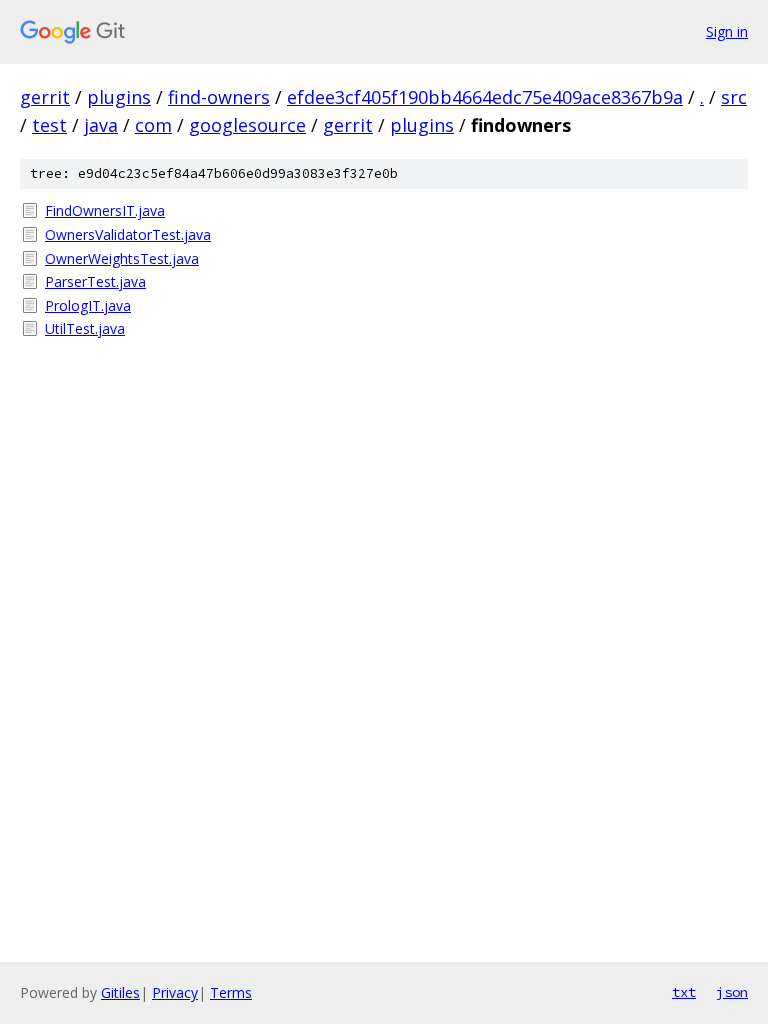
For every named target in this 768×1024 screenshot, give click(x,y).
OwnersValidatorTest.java (128, 234)
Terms (231, 992)
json (732, 992)
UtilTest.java (85, 328)
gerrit (45, 97)
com (153, 125)
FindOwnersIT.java (105, 210)
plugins (119, 97)
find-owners (219, 97)
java (101, 125)
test (49, 125)
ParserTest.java (95, 281)
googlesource (247, 125)
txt (684, 992)
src (734, 97)
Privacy (175, 992)
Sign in (727, 31)
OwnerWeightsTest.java (122, 258)
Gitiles (120, 992)
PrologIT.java (88, 305)
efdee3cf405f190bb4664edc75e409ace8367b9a (485, 97)
